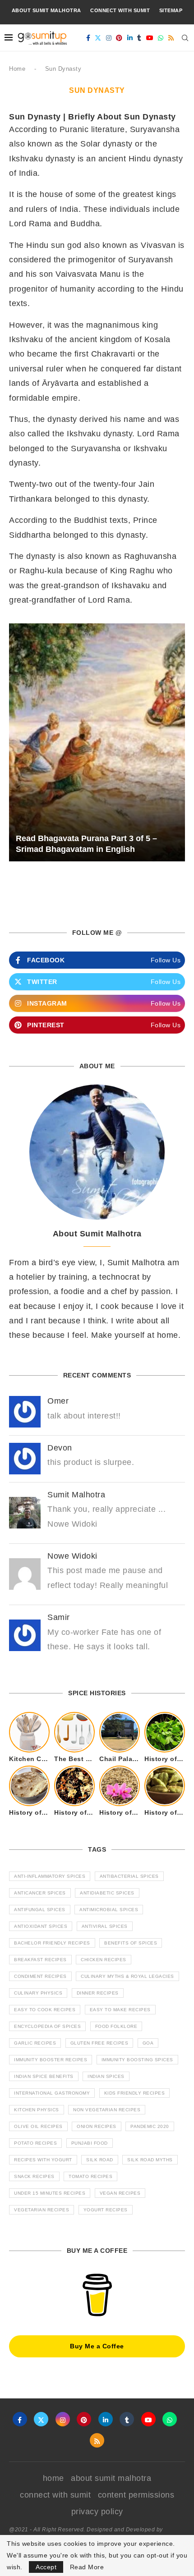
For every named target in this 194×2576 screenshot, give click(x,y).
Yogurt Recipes (106, 2210)
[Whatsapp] (161, 38)
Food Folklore (116, 2026)
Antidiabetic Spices (107, 1893)
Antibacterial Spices (129, 1876)
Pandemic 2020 (150, 2126)
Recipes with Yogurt (43, 2160)
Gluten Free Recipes (99, 2043)
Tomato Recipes (90, 2176)
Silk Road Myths (150, 2160)
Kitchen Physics (37, 2110)
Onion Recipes (97, 2126)
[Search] (185, 38)
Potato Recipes (35, 2143)
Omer (58, 1401)
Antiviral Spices (105, 1926)
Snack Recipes (34, 2176)
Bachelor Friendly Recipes (52, 1943)
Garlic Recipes (35, 2043)
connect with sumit (120, 10)
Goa (148, 2043)
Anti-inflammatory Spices (50, 1876)
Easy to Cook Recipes (45, 2010)
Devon (60, 1448)
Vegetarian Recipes (42, 2210)
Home (17, 69)
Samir (59, 1617)
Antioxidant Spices (41, 1926)
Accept (46, 2567)
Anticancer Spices (40, 1893)
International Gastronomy (52, 2093)
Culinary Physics (38, 1993)
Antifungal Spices (40, 1910)
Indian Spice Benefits (44, 2076)
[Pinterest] (119, 38)
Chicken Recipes (104, 1960)
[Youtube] (150, 38)
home (53, 2478)
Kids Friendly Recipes (135, 2093)
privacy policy (97, 2512)
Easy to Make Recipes (120, 2010)
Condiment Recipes (40, 1976)
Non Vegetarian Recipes (107, 2110)
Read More (87, 2567)
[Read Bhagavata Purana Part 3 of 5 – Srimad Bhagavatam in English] (97, 743)
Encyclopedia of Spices (47, 2026)
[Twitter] (98, 38)
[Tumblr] (139, 38)
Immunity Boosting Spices (137, 2060)
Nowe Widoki (72, 1556)
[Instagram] (109, 38)
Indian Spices (106, 2076)
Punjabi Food (90, 2143)
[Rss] (171, 38)
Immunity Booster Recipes (51, 2060)
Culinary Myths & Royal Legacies (127, 1976)
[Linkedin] (130, 38)
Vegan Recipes (120, 2193)
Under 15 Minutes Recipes (50, 2193)
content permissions (136, 2495)
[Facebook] (88, 38)
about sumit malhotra (46, 10)
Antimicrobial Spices (109, 1910)
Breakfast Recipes (40, 1960)
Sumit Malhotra (76, 1495)
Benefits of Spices (131, 1943)
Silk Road (100, 2160)
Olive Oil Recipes (38, 2126)
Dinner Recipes (98, 1993)
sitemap (171, 10)
